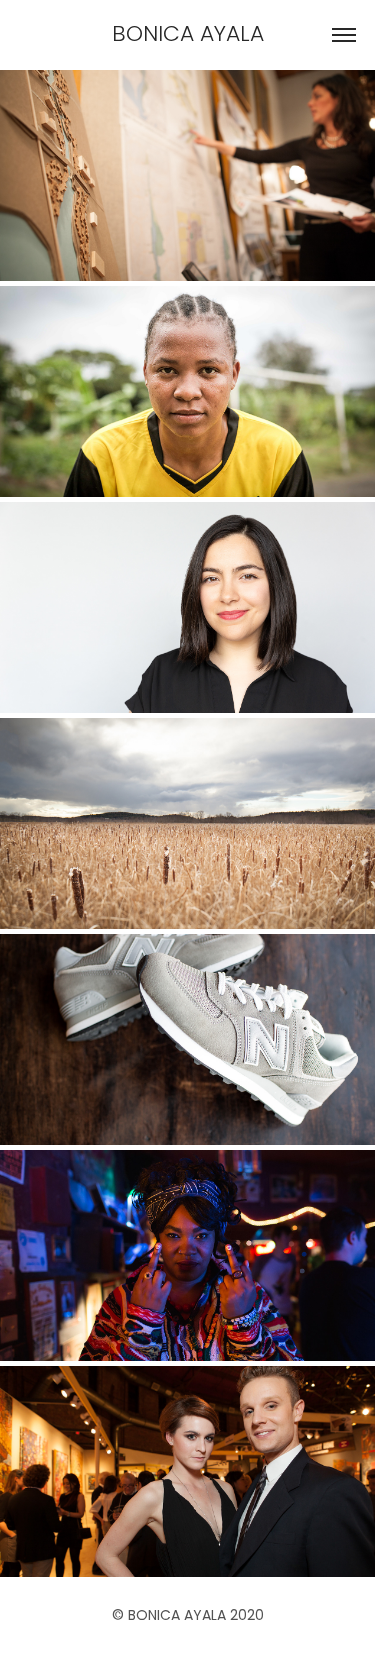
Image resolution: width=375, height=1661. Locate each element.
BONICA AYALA (188, 35)
